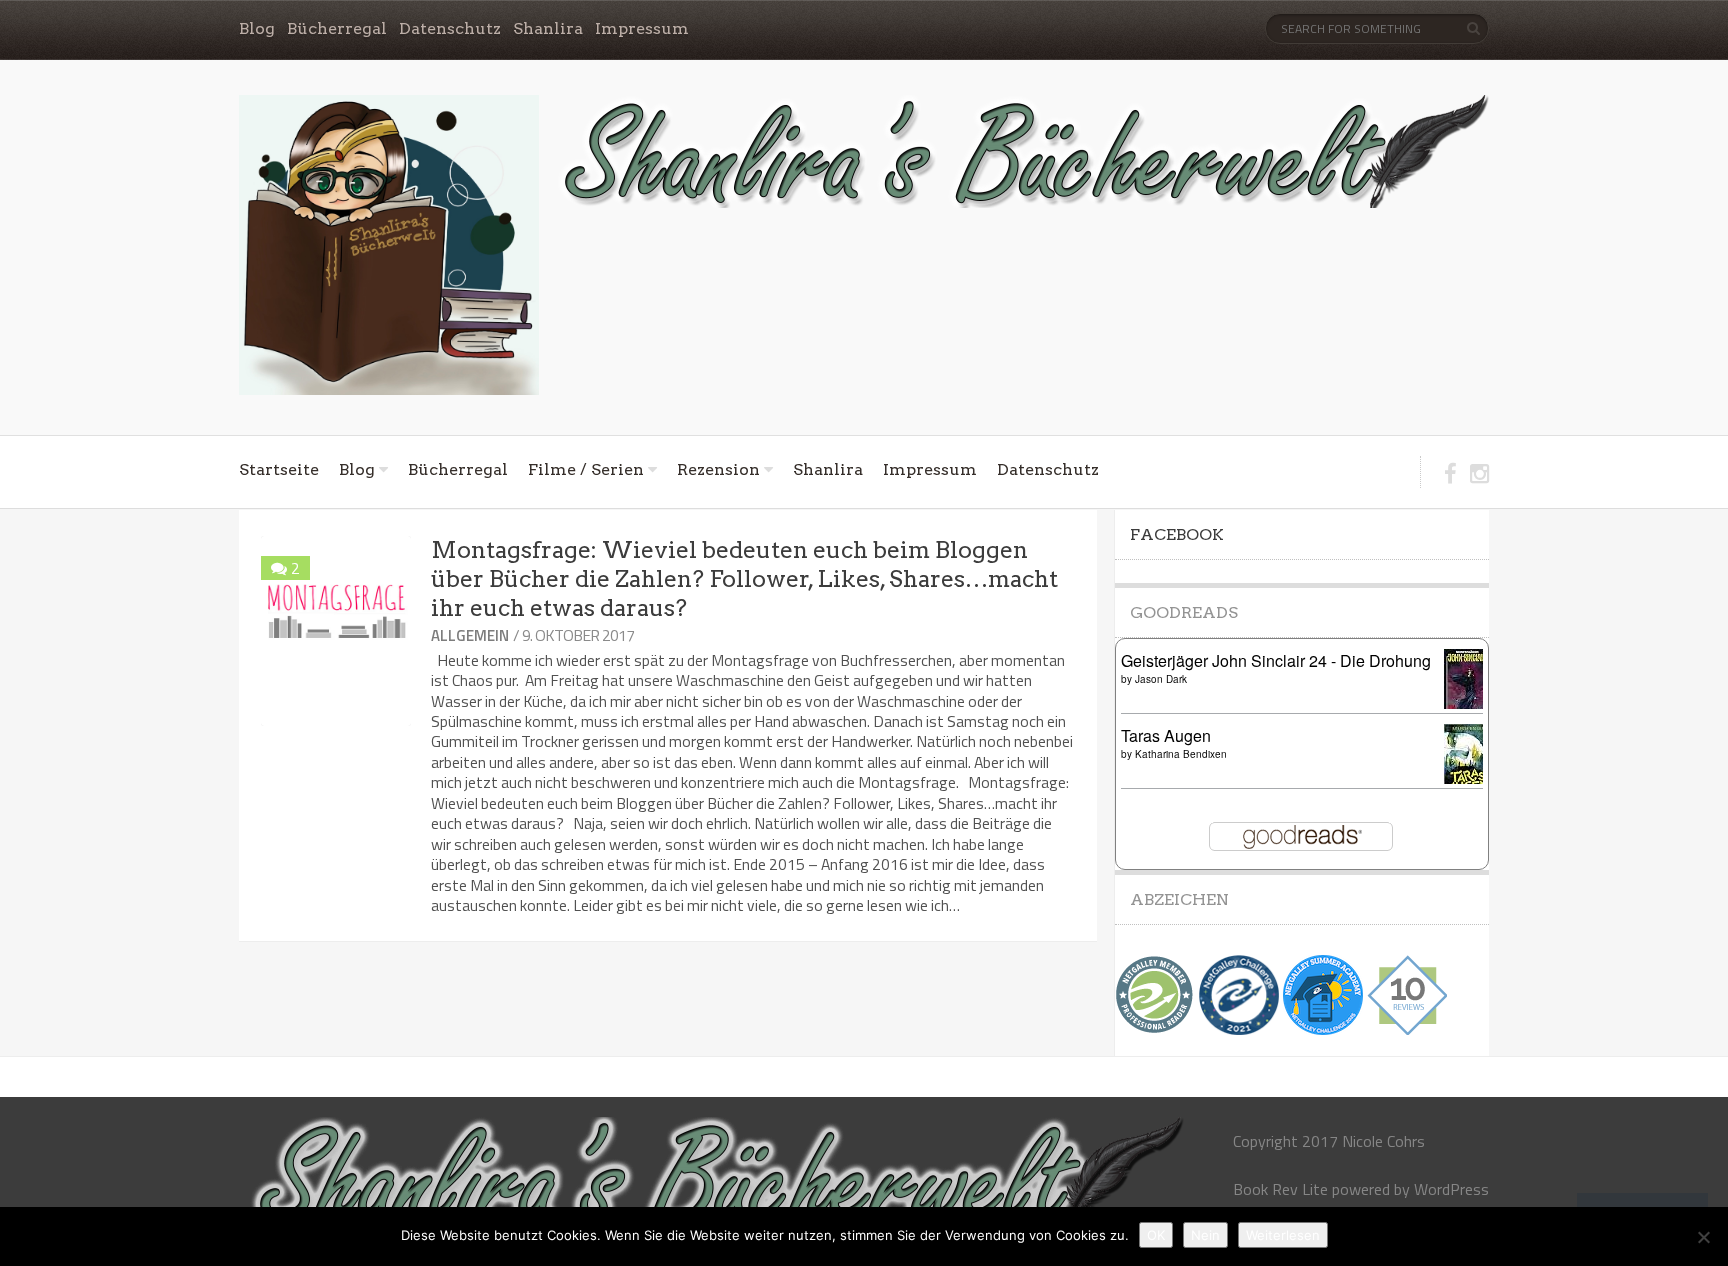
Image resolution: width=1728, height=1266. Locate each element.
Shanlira (548, 28)
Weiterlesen (1283, 1235)
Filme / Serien (586, 469)
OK (1156, 1235)
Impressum (642, 28)
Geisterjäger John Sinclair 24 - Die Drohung (1276, 660)
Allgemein (470, 635)
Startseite (279, 469)
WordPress (1451, 1189)
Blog (257, 28)
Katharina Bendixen (1181, 754)
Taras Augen (1166, 735)
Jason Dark (1161, 679)
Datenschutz (450, 28)
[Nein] (1703, 1237)
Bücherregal (337, 28)
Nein (1205, 1235)
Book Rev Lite (1280, 1189)
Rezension (718, 469)
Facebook (1177, 534)
